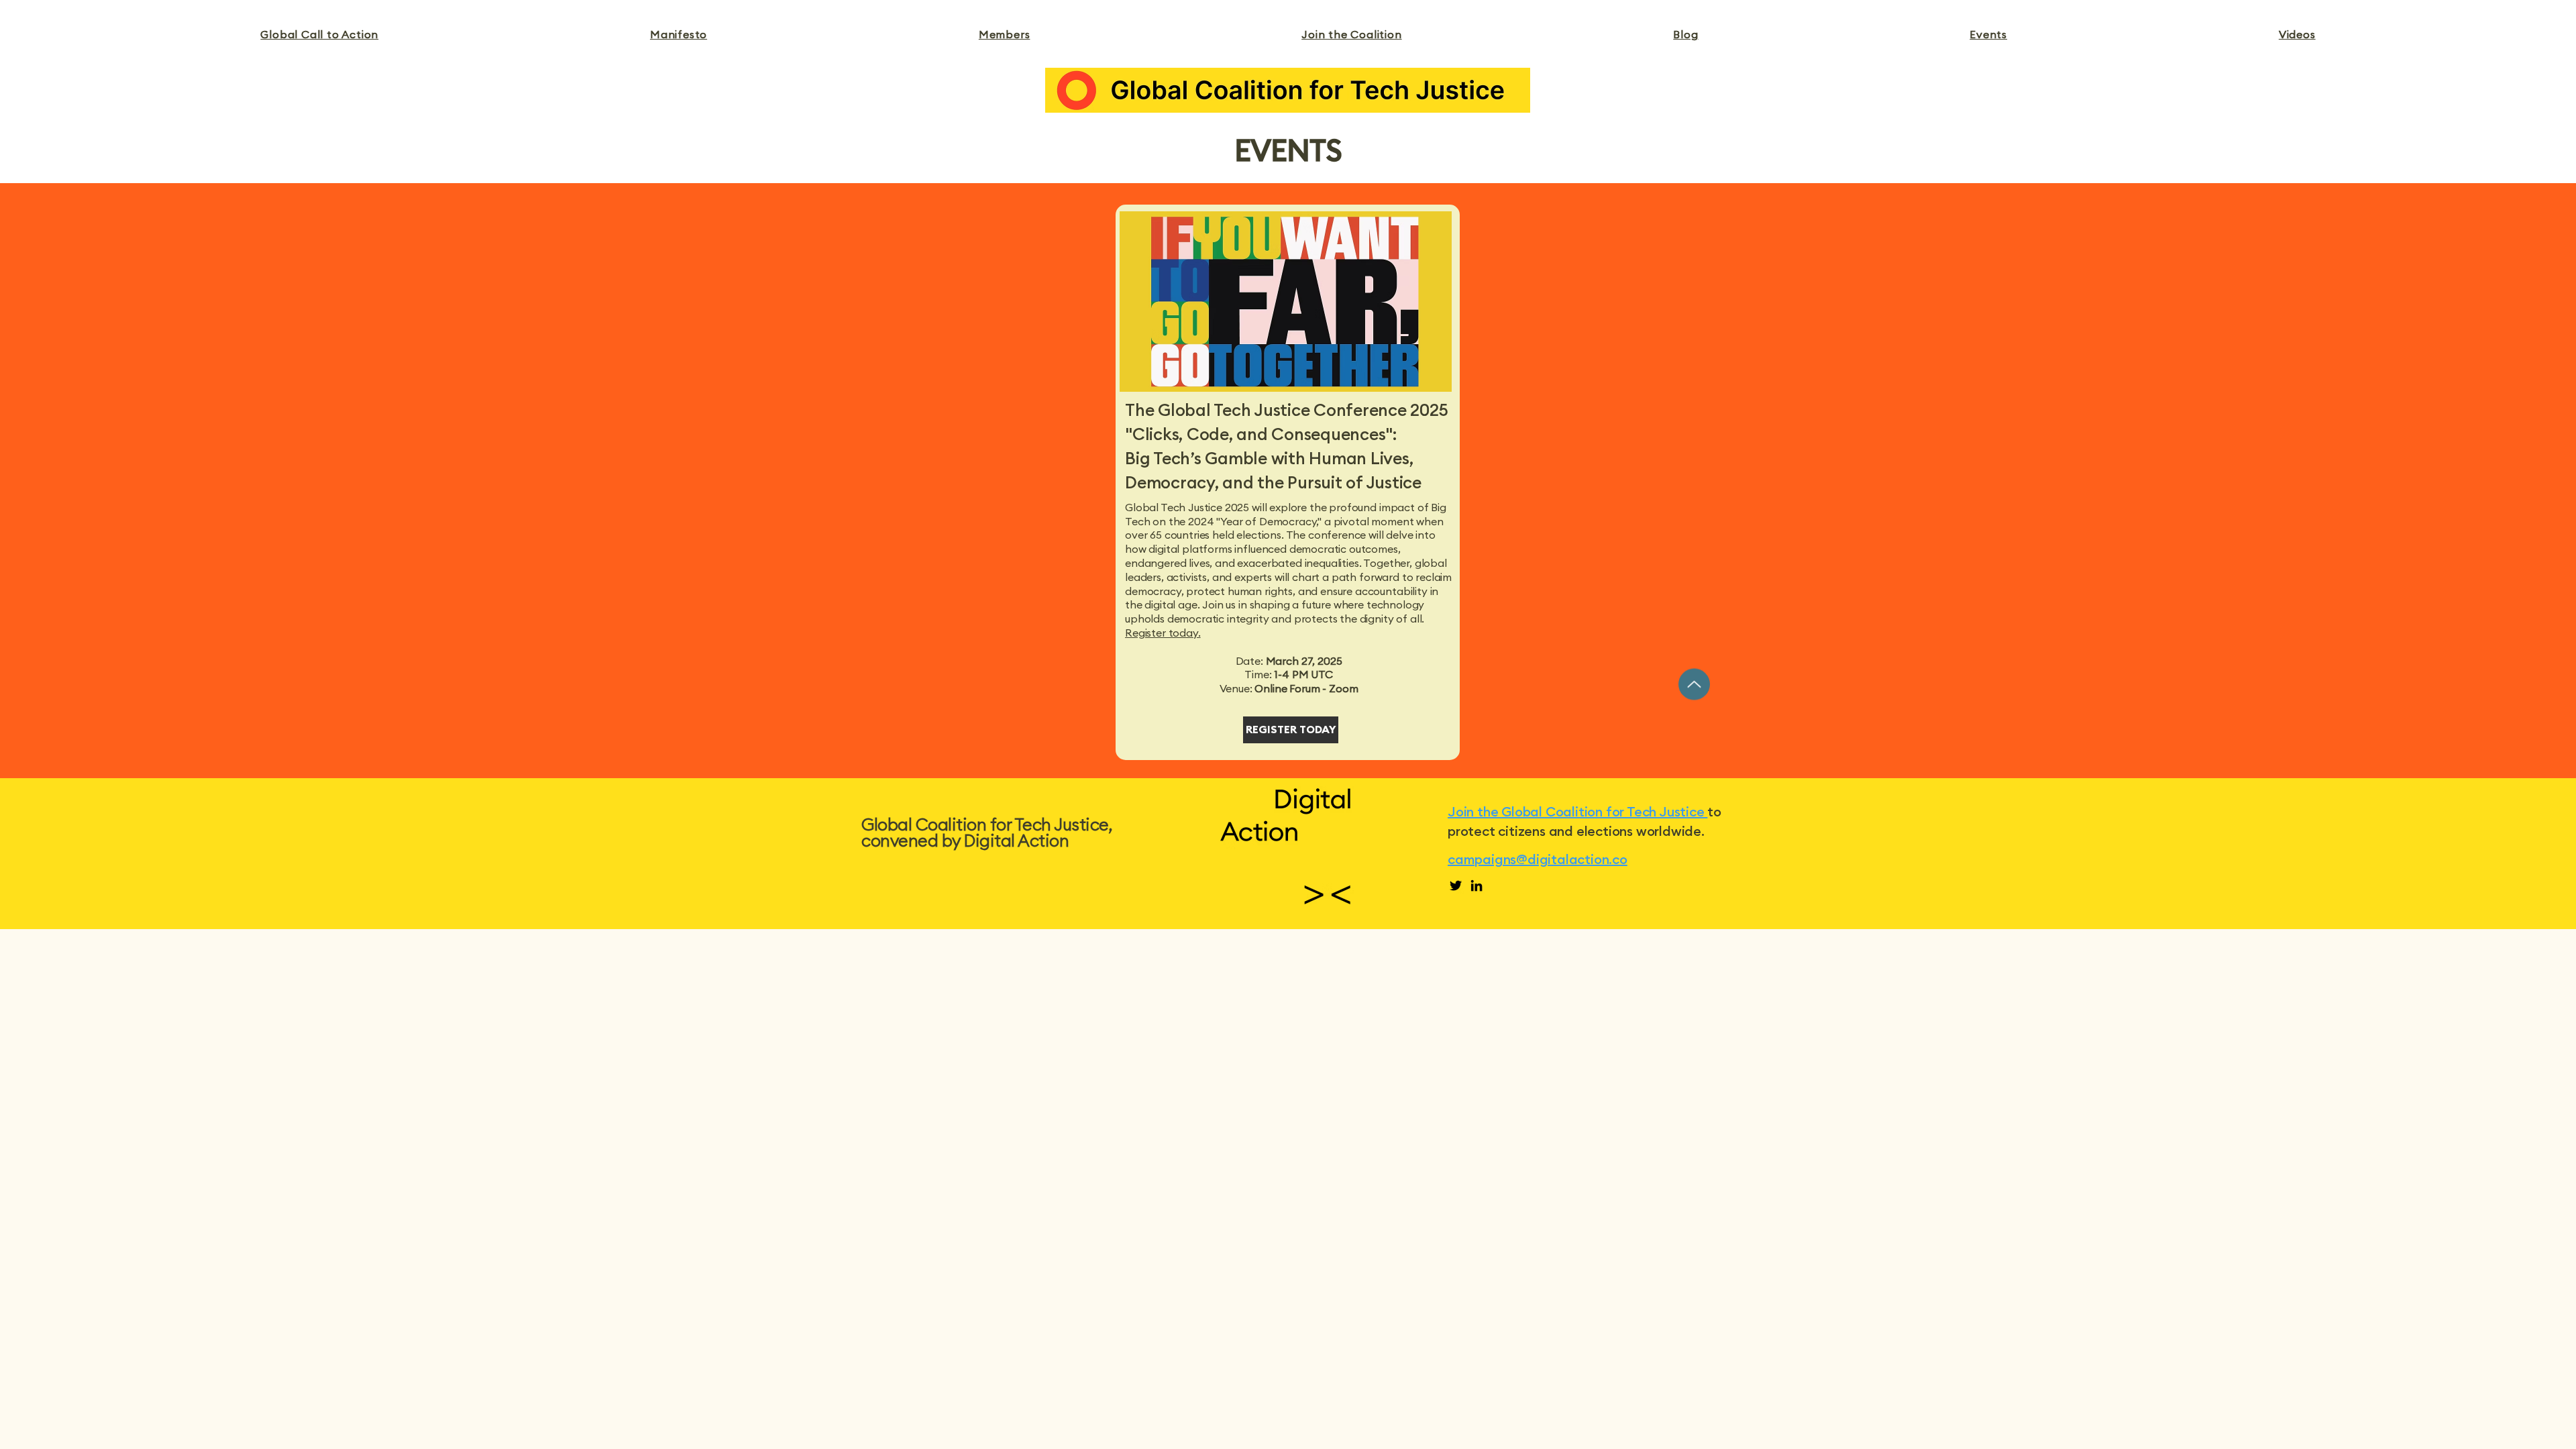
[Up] (1694, 684)
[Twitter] (1456, 885)
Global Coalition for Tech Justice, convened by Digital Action (986, 834)
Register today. (1163, 633)
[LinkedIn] (1477, 885)
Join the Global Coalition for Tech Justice (1577, 812)
